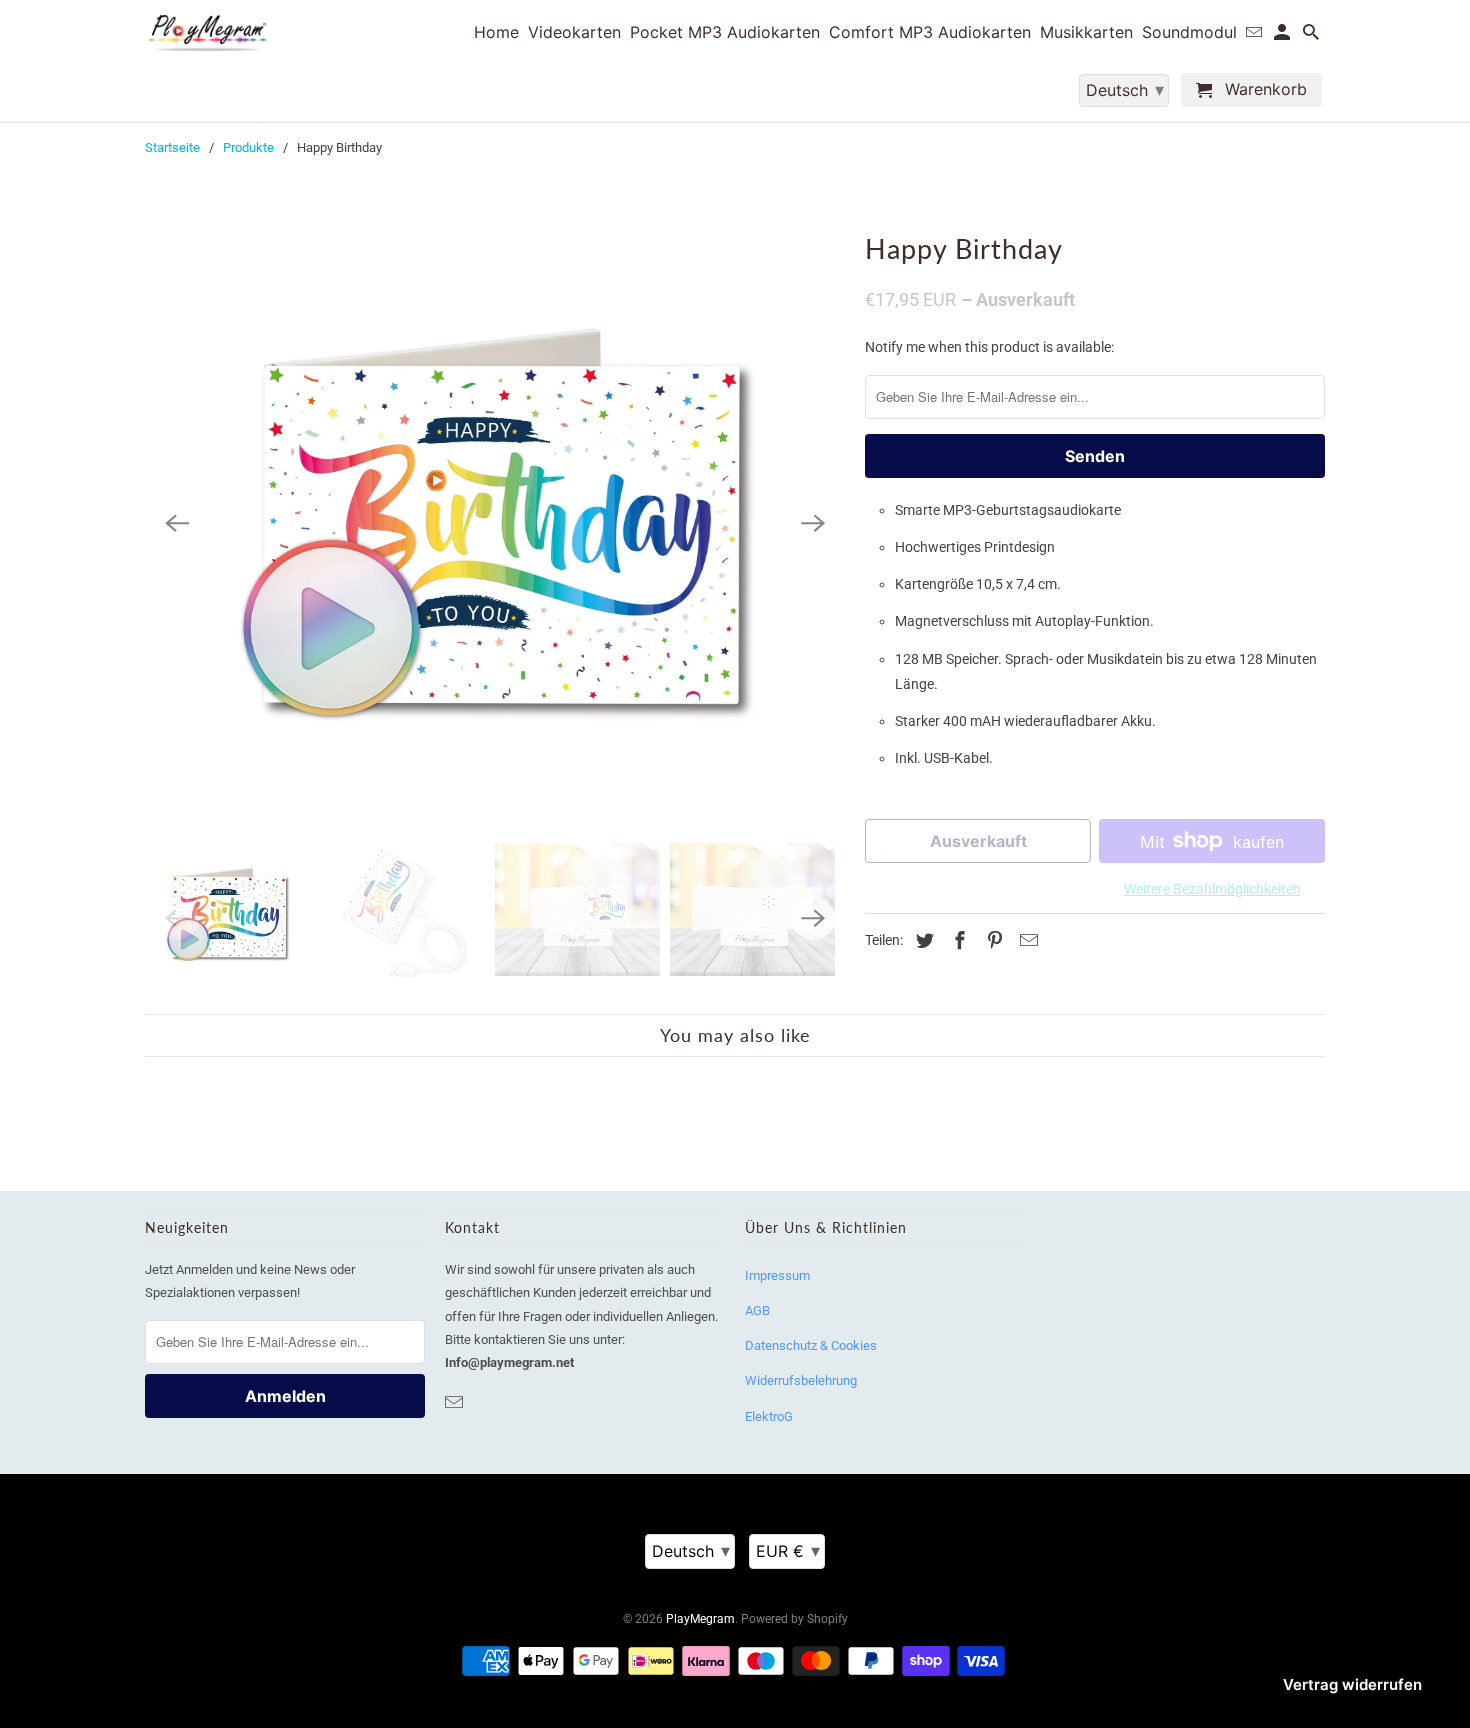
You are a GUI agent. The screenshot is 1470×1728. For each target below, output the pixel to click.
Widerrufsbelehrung (801, 1380)
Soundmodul (1189, 32)
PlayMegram (700, 1619)
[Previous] (177, 524)
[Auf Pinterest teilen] (992, 940)
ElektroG (769, 1416)
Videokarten (574, 32)
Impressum (777, 1275)
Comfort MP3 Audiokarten (930, 32)
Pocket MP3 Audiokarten (725, 32)
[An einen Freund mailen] (1026, 940)
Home (496, 32)
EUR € (788, 1550)
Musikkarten (1086, 32)
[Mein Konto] (1283, 36)
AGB (757, 1310)
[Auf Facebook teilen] (957, 940)
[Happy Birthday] (495, 524)
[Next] (813, 524)
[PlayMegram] (207, 33)
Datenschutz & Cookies (811, 1345)
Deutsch (691, 1550)
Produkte (248, 147)
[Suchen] (1312, 36)
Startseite (172, 147)
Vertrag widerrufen (1352, 1684)
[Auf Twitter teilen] (922, 940)
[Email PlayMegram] (456, 1402)
